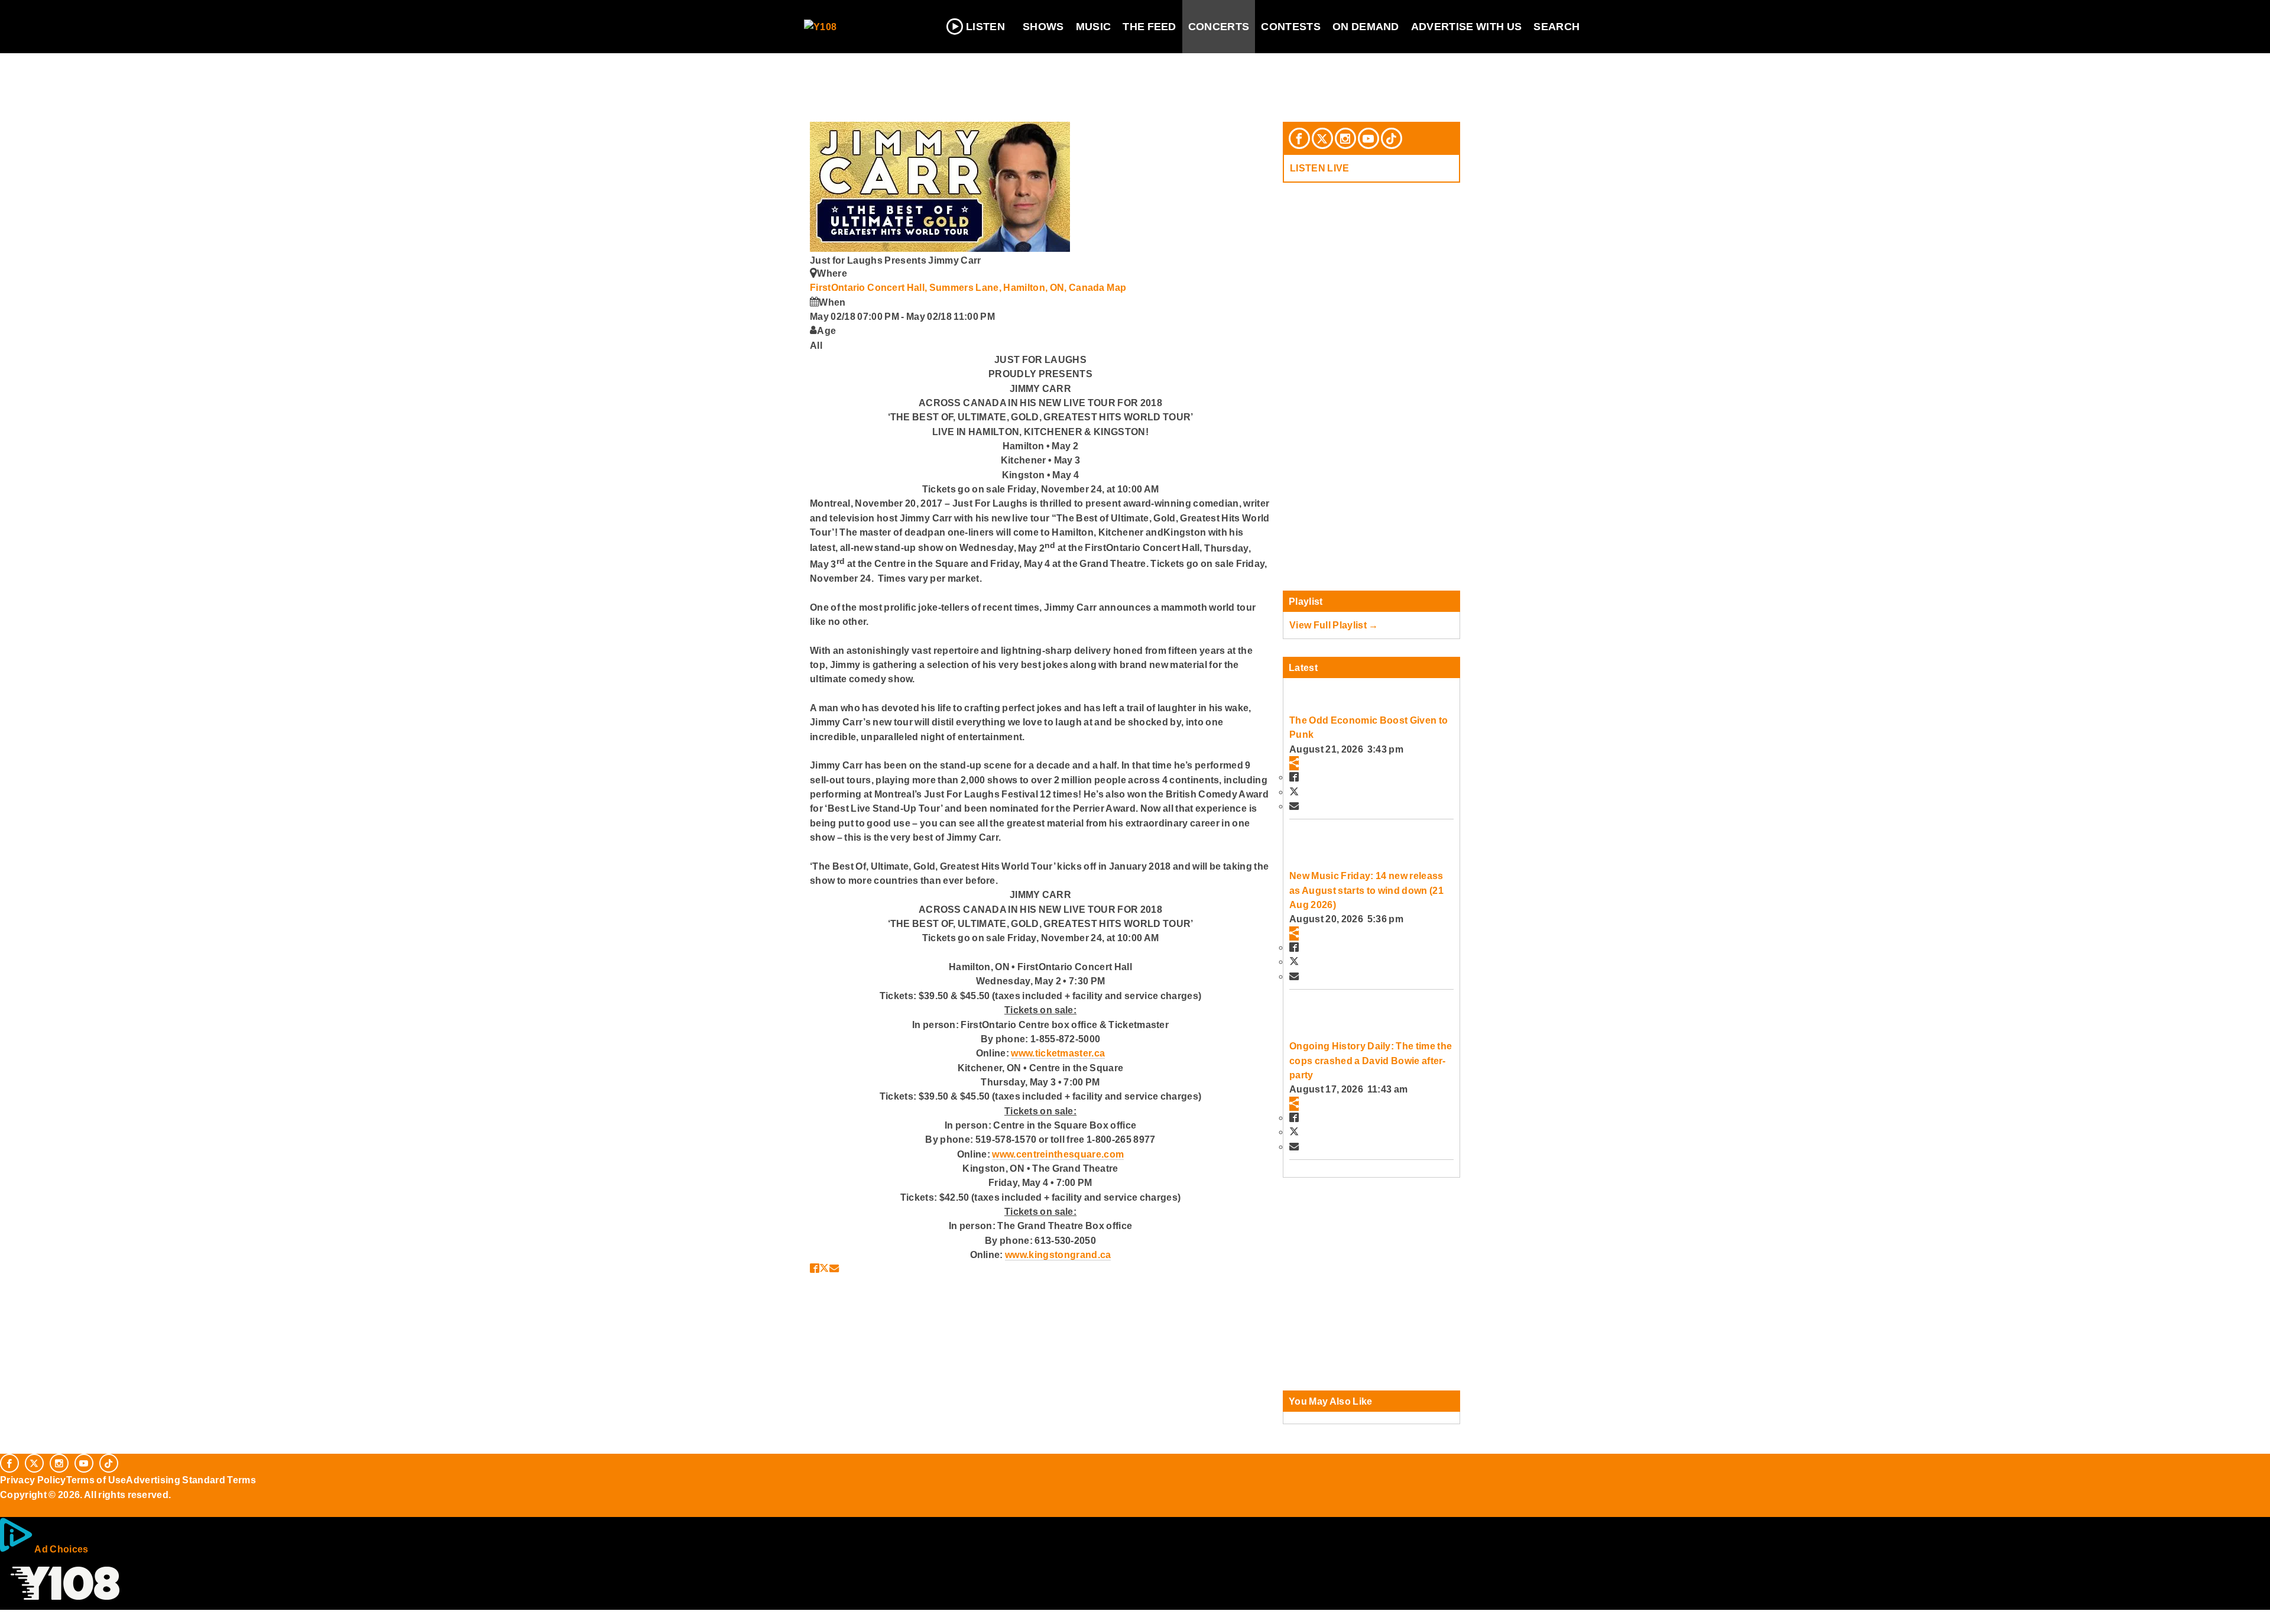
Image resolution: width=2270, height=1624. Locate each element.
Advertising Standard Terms (191, 1480)
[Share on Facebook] (815, 1268)
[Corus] (6, 1508)
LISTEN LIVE (1320, 168)
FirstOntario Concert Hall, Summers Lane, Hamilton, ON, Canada (958, 287)
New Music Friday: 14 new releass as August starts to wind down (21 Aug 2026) (1366, 890)
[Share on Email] (834, 1268)
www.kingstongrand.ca (1058, 1255)
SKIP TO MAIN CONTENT (255, 18)
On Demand (1366, 27)
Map (1116, 287)
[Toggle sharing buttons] (1294, 763)
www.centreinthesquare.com (1058, 1154)
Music (1094, 27)
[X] (1322, 138)
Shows (1043, 27)
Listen (985, 27)
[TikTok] (1392, 138)
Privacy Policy (33, 1480)
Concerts (1219, 27)
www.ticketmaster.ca (1058, 1053)
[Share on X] (824, 1268)
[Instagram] (1345, 138)
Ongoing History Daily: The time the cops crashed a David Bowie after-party (1371, 1060)
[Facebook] (1299, 138)
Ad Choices (61, 1549)
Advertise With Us (1467, 27)
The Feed (1149, 27)
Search (1556, 27)
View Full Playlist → (1334, 625)
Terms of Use (96, 1480)
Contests (1291, 27)
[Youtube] (1369, 138)
